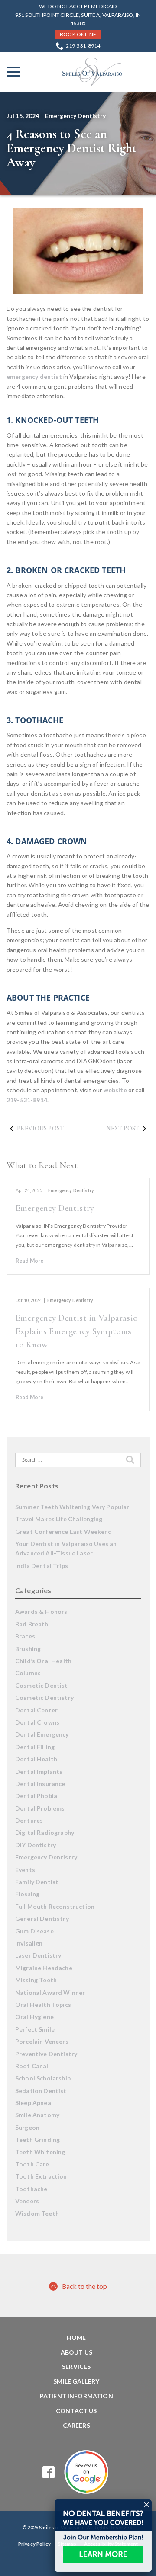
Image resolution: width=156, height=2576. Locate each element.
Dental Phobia (36, 1796)
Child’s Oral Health (43, 1661)
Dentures (29, 1820)
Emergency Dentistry (75, 116)
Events (25, 1870)
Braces (25, 1636)
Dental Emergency (42, 1734)
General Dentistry (42, 1918)
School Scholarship (43, 2078)
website (115, 1090)
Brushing (28, 1649)
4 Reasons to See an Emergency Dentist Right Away (71, 148)
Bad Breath (32, 1624)
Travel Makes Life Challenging (59, 1519)
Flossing (27, 1894)
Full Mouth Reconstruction (55, 1906)
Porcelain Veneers (42, 2041)
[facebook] (49, 2472)
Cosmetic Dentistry (44, 1698)
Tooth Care (32, 2164)
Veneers (27, 2201)
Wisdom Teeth (37, 2213)
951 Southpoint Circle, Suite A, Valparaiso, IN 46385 (78, 19)
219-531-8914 (83, 46)
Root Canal (32, 2066)
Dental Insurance (40, 1784)
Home (76, 2338)
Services (76, 2366)
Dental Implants (39, 1771)
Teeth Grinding (37, 2139)
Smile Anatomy (37, 2115)
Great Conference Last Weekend (64, 1531)
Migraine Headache (44, 1968)
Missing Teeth (36, 1980)
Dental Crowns (37, 1722)
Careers (76, 2425)
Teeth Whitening (40, 2152)
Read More (29, 1261)
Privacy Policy (34, 2544)
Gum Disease (34, 1931)
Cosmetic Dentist (42, 1685)
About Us (76, 2352)
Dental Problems (40, 1808)
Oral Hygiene (34, 2017)
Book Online (78, 34)
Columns (28, 1673)
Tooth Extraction (41, 2176)
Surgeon (27, 2127)
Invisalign (29, 1943)
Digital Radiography (45, 1832)
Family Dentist (37, 1882)
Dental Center (36, 1710)
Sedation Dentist (41, 2091)
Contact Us (76, 2411)
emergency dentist (34, 376)
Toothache (31, 2189)
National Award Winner (50, 1992)
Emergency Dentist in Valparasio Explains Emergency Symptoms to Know (77, 1331)
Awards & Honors (41, 1611)
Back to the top (84, 2286)
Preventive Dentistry (46, 2054)
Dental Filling (35, 1747)
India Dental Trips (42, 1566)
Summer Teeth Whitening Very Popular (72, 1507)
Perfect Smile (35, 2029)
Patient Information (76, 2396)
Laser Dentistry (38, 1955)
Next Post (123, 1128)
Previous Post (40, 1128)
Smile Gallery (76, 2381)
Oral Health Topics (43, 2005)
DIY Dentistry (36, 1845)
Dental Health (36, 1759)
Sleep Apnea (33, 2103)
